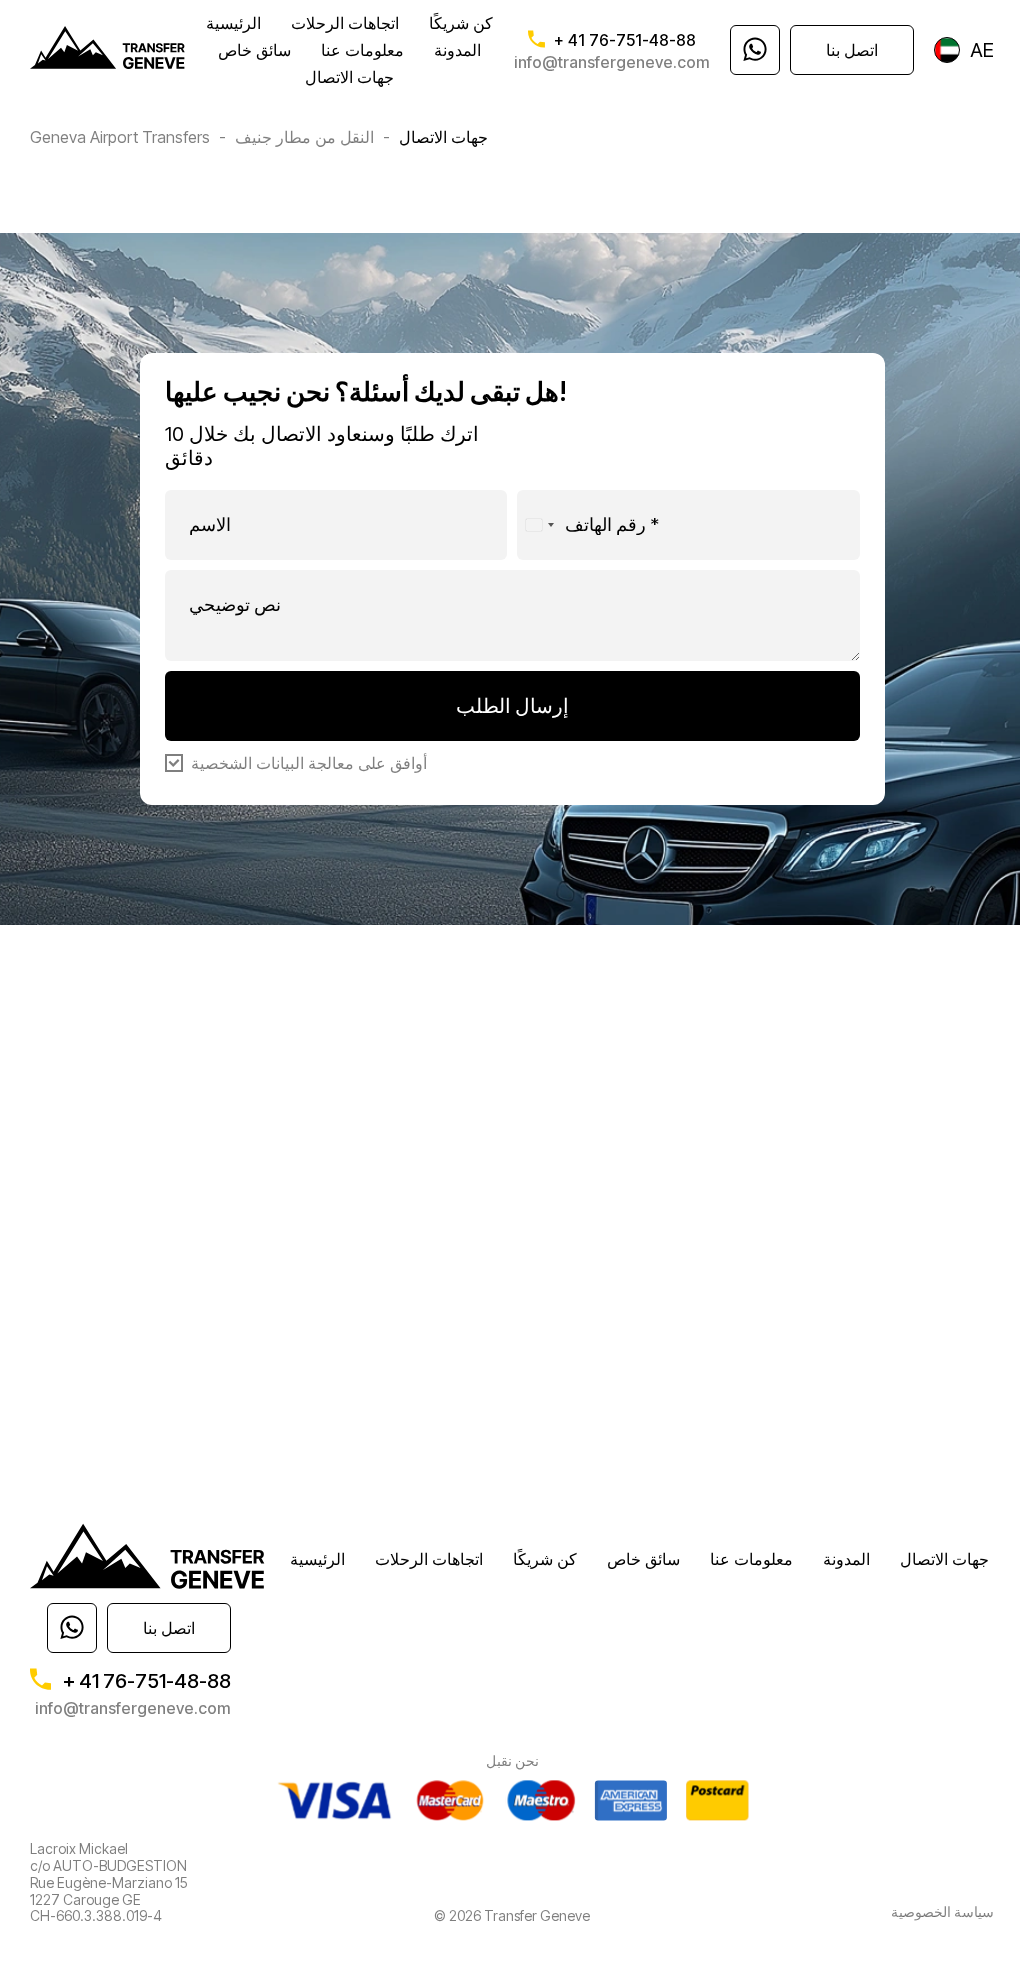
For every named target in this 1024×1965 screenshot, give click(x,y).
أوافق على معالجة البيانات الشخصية (309, 764)
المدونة (457, 50)
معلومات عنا (362, 50)
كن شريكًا (461, 23)
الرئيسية (233, 23)
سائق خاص (254, 50)
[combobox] (539, 525)
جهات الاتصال (349, 77)
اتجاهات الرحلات (345, 23)
